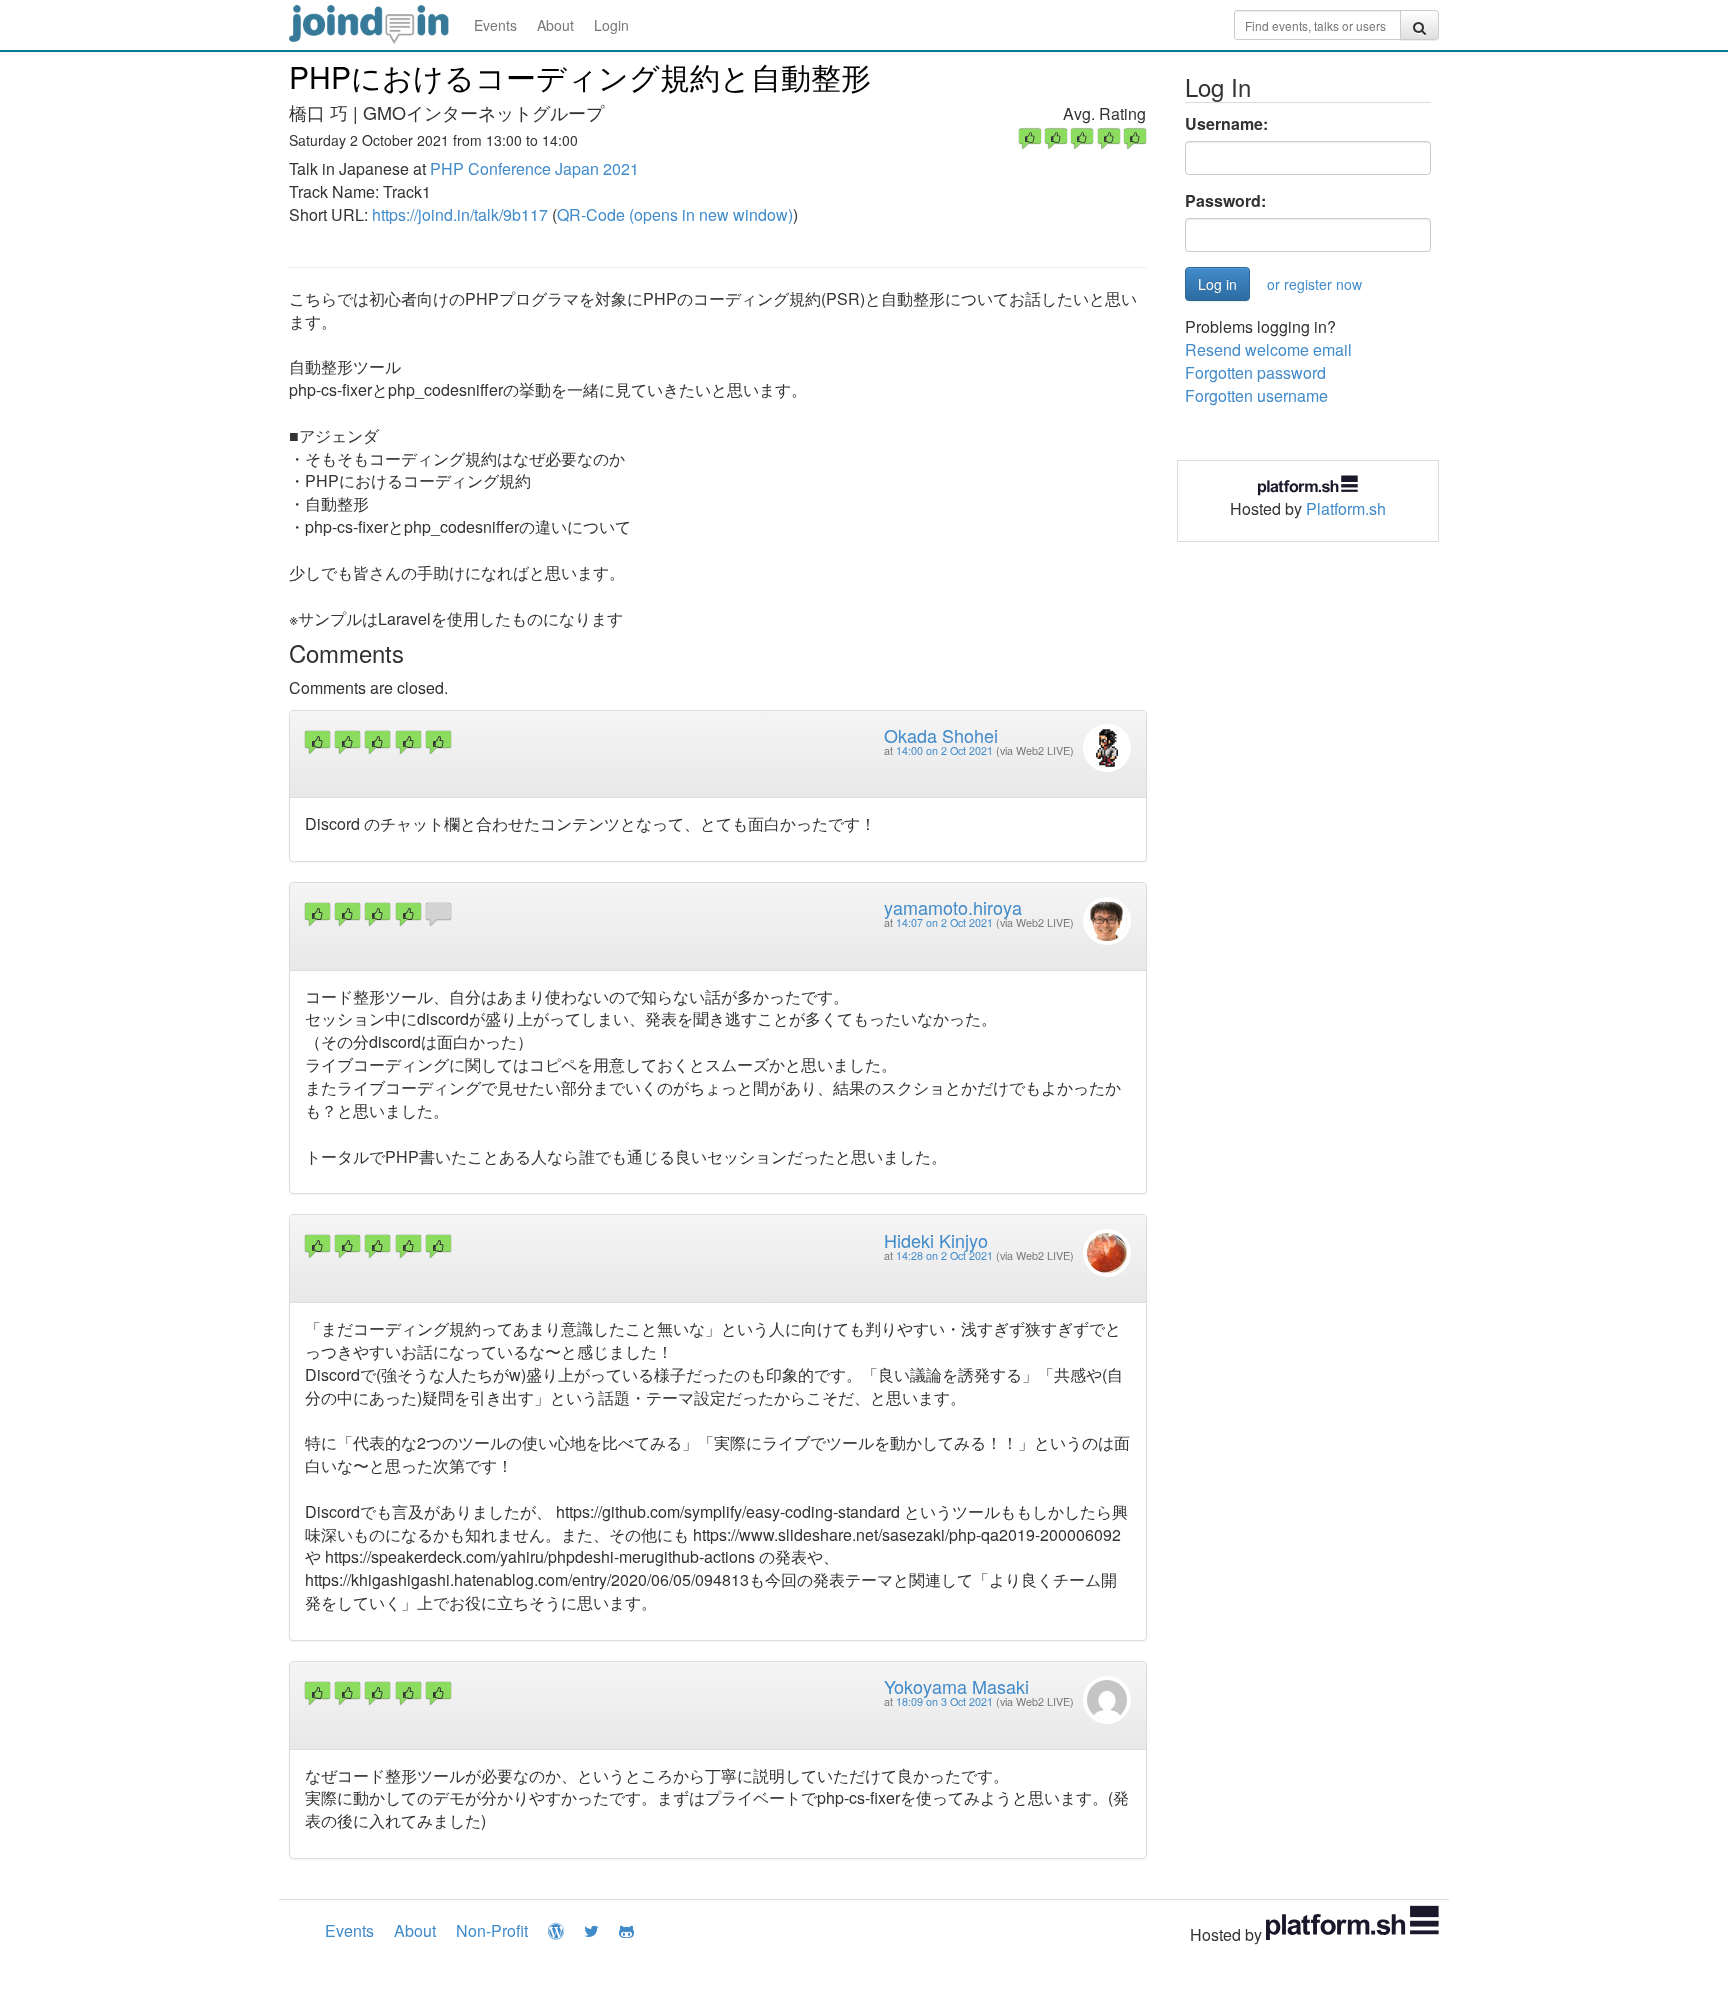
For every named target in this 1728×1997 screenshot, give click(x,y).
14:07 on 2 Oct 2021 (944, 922)
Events (495, 25)
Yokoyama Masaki (956, 1686)
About (555, 25)
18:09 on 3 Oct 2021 (944, 1701)
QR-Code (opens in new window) (675, 214)
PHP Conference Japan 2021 (534, 168)
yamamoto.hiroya (953, 907)
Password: (1225, 201)
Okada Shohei (941, 735)
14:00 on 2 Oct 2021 (944, 750)
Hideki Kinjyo (936, 1240)
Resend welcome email (1268, 349)
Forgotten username (1256, 395)
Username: (1226, 124)
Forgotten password (1255, 372)
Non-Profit (492, 1930)
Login (611, 25)
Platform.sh (1346, 508)
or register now (1314, 284)
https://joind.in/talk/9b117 (460, 214)
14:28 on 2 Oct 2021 (944, 1255)
